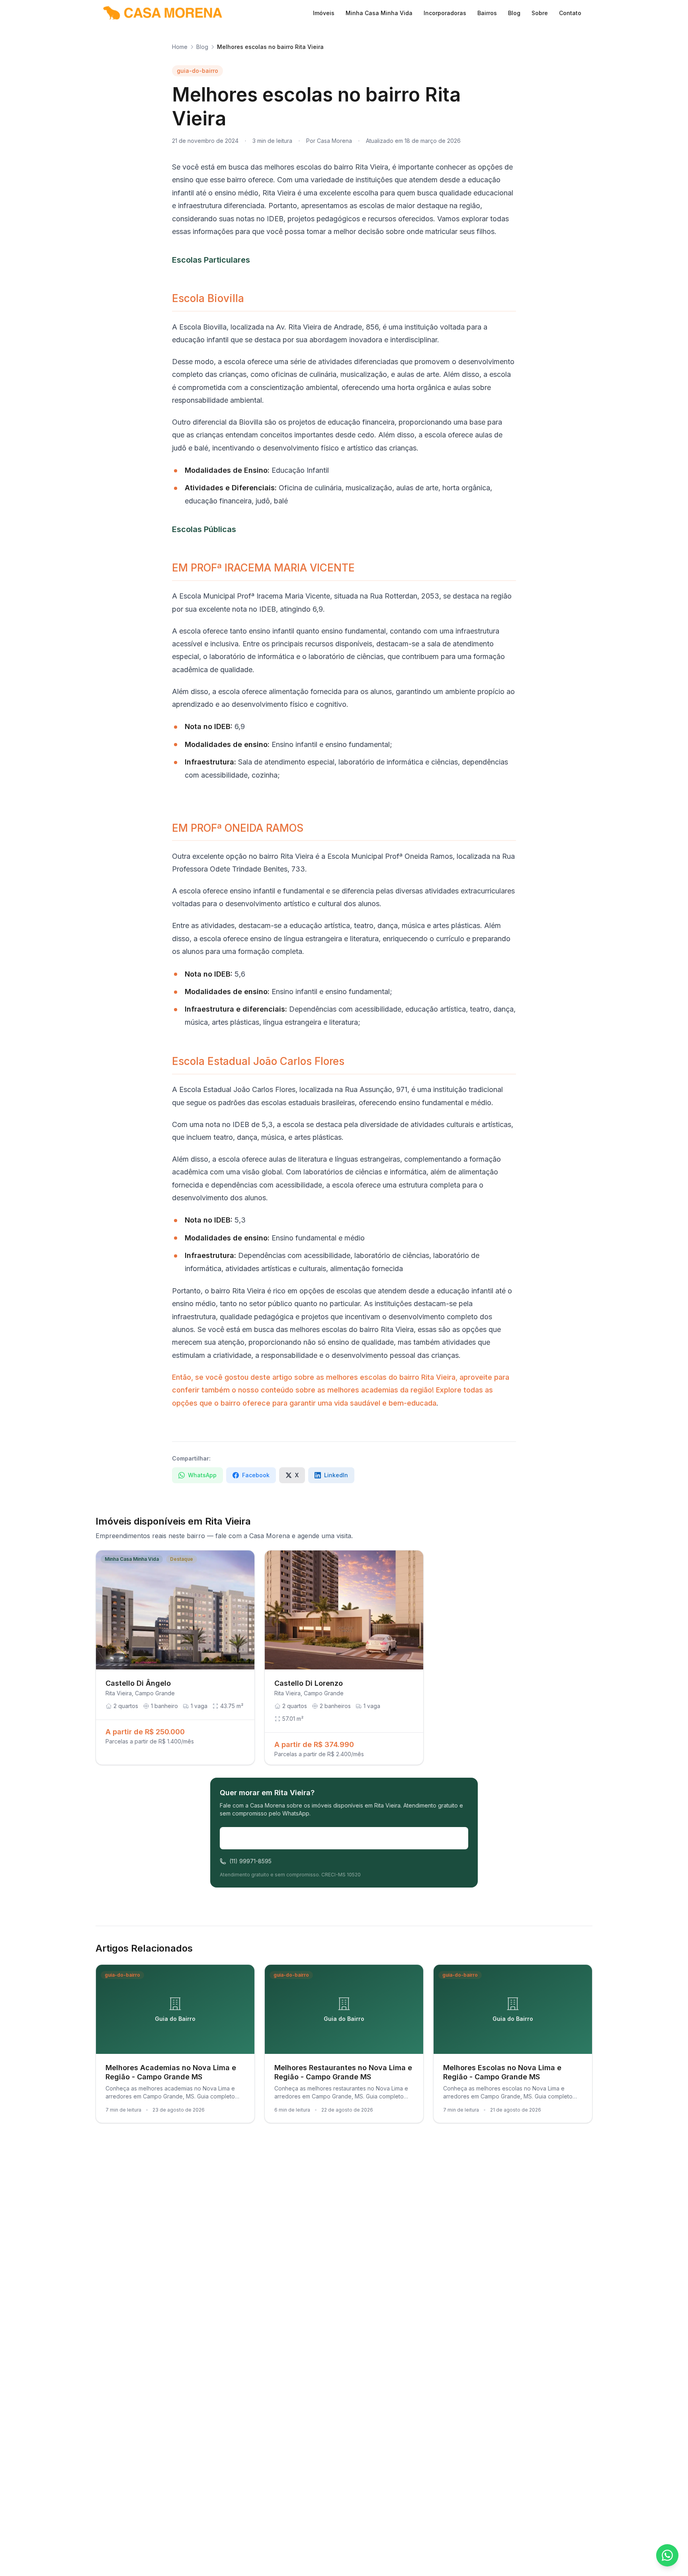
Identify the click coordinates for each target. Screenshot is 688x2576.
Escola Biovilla (208, 298)
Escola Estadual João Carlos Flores (258, 1061)
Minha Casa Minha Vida (379, 13)
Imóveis (324, 13)
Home (180, 47)
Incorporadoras (445, 13)
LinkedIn (336, 1475)
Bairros (487, 13)
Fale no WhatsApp (350, 1838)
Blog (514, 13)
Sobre (540, 13)
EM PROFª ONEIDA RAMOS (238, 828)
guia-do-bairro (197, 71)
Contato (570, 13)
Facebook (256, 1475)
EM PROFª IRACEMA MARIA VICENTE (263, 568)
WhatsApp (202, 1475)
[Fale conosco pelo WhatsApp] (667, 2555)
